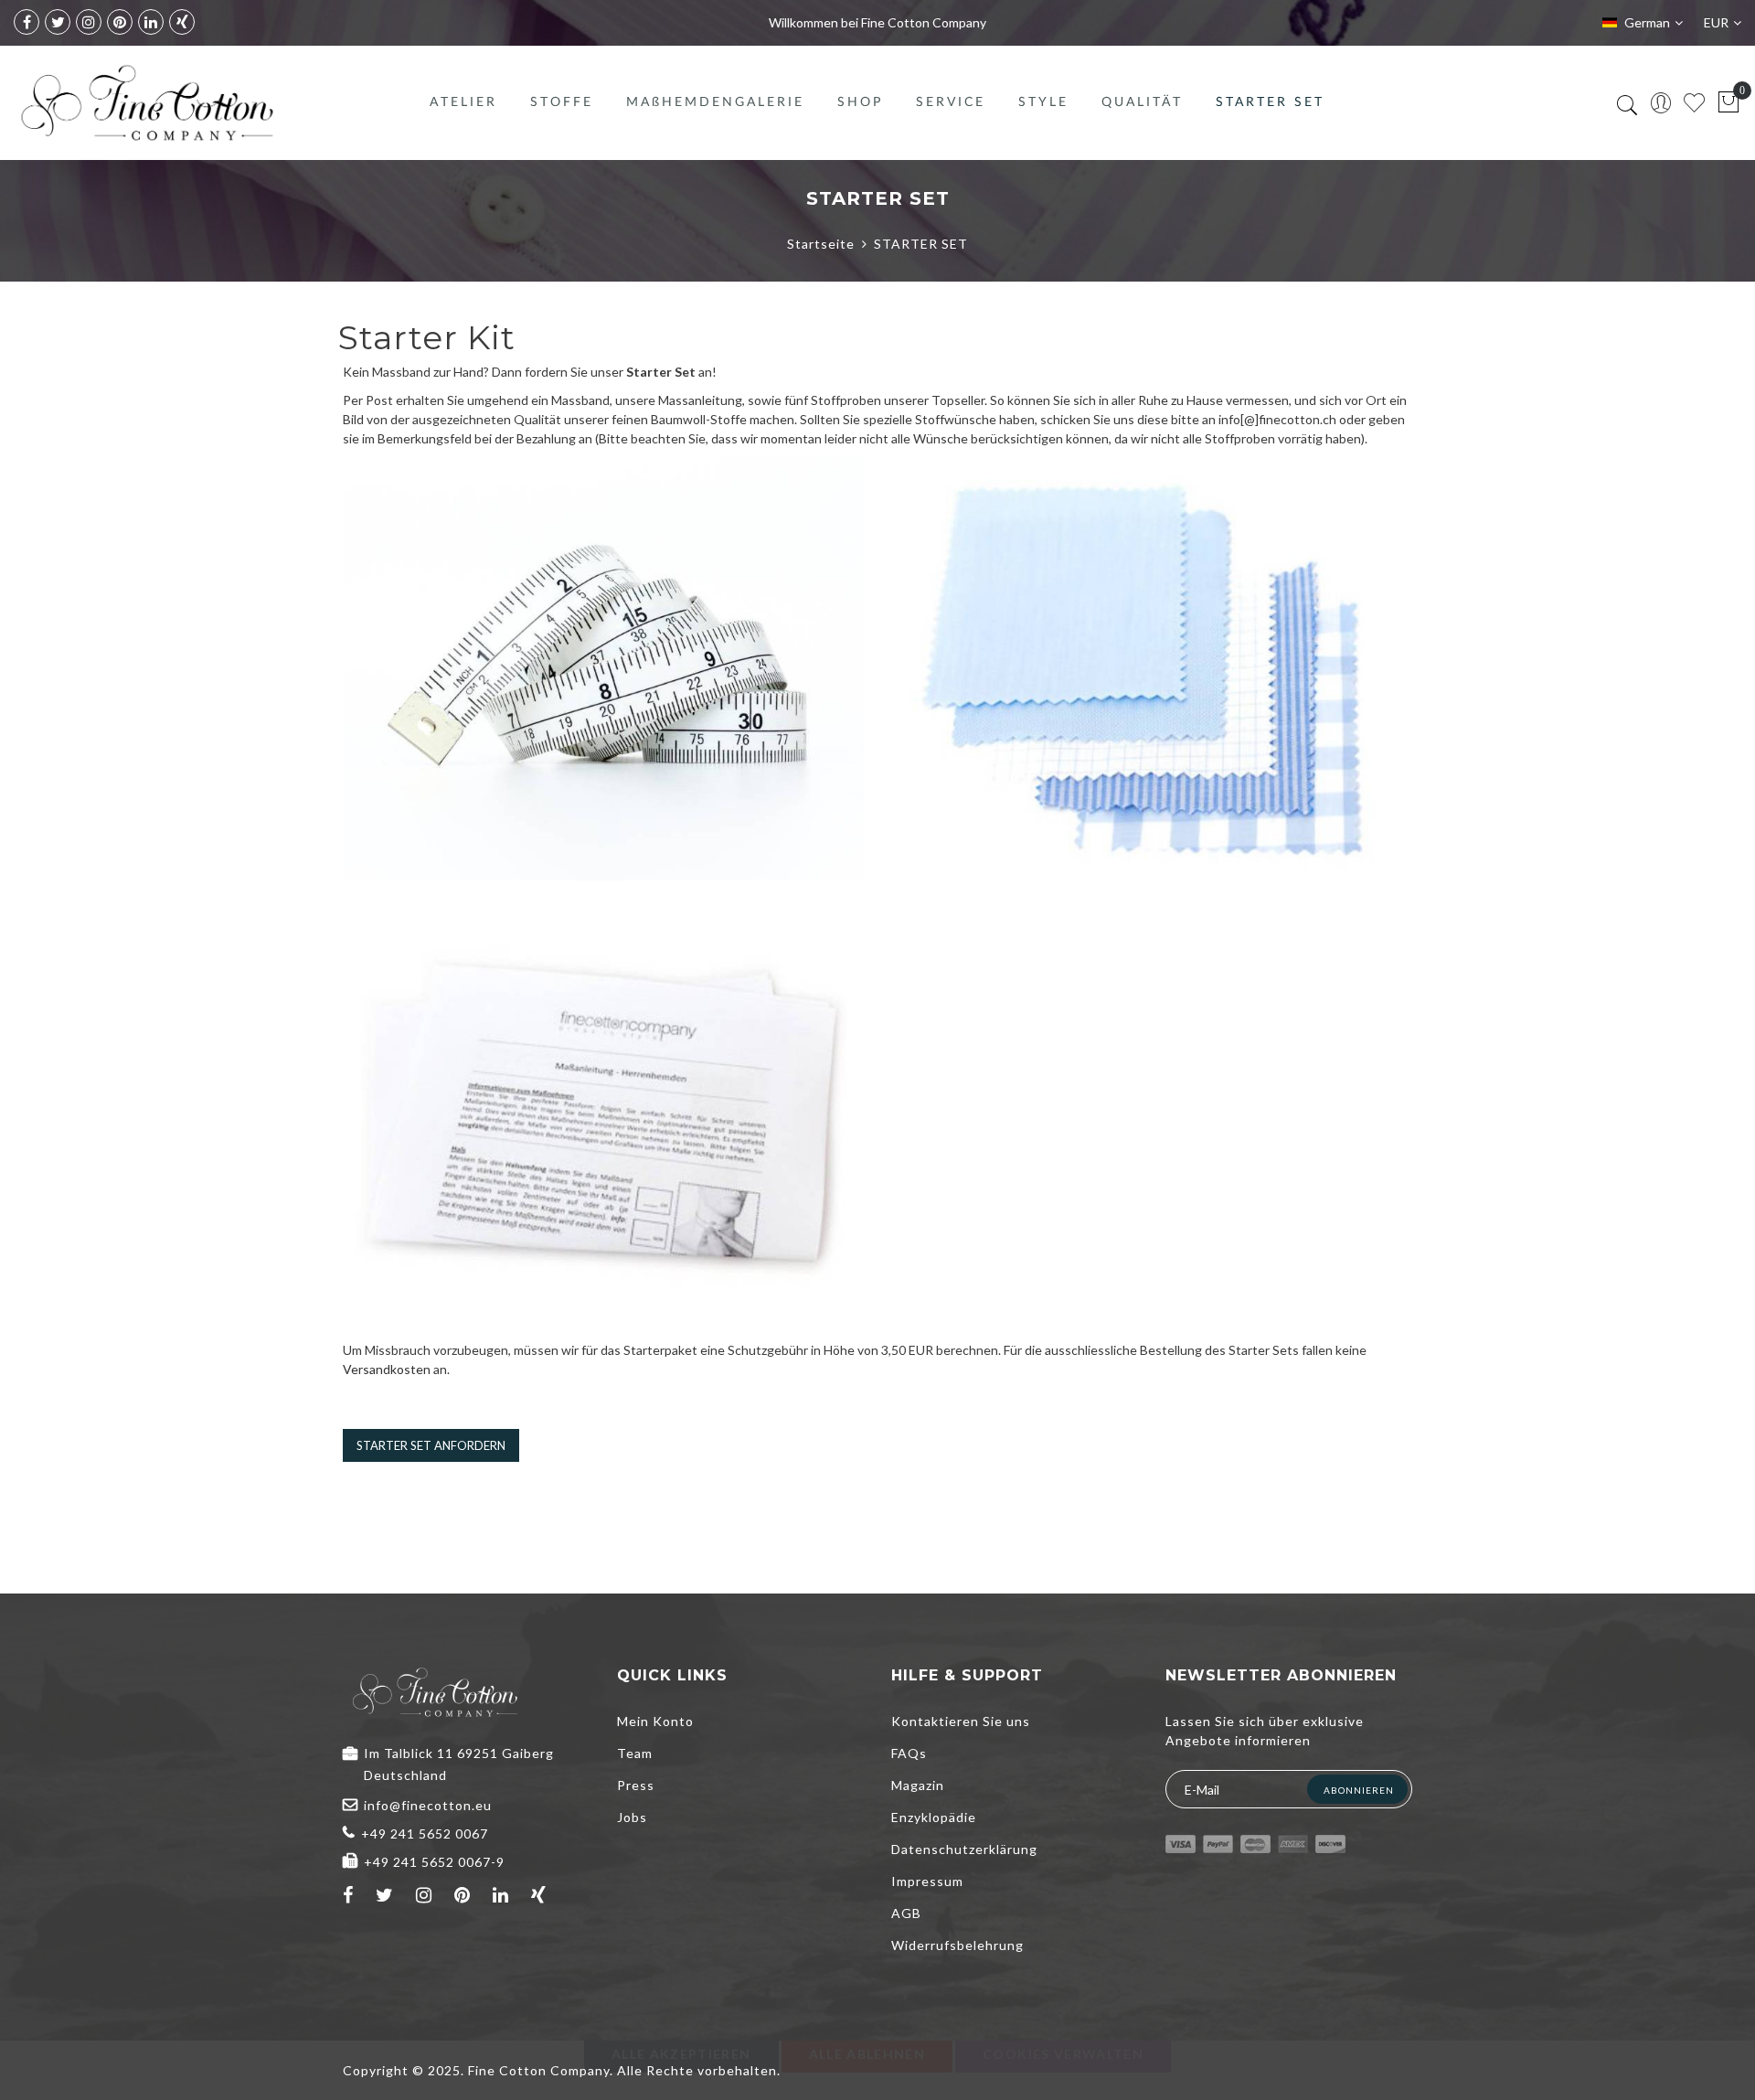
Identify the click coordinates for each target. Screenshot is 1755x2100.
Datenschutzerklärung (964, 1849)
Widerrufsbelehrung (957, 1945)
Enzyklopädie (934, 1817)
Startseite (821, 244)
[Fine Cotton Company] (146, 103)
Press (636, 1785)
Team (635, 1753)
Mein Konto (655, 1721)
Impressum (927, 1881)
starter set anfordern (431, 1445)
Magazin (918, 1785)
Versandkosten (387, 1369)
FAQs (909, 1753)
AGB (906, 1913)
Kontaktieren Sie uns (961, 1721)
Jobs (632, 1817)
